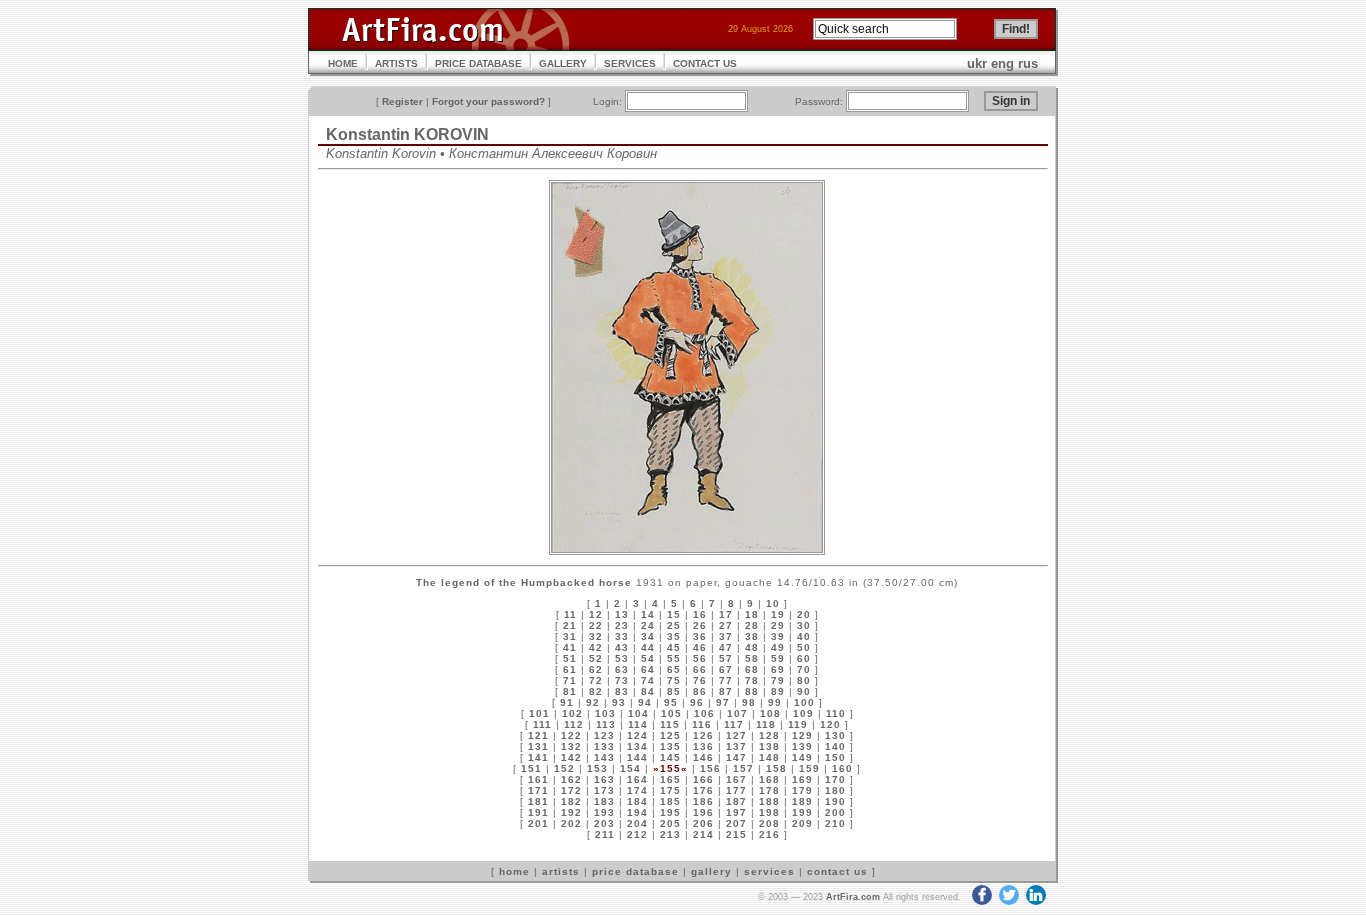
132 (571, 746)
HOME (343, 63)
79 (778, 680)
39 (778, 636)
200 (835, 812)
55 (674, 658)
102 (572, 713)
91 (567, 702)
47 (726, 647)
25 (674, 625)
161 (538, 779)
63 (622, 669)
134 (637, 746)
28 (752, 625)
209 (802, 823)
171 (538, 790)
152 (564, 768)
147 (736, 757)
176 (703, 790)
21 (570, 625)
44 (648, 647)
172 (571, 790)
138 (769, 746)
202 (571, 823)
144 (637, 757)
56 (700, 658)
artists (561, 871)
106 (704, 713)
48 (752, 647)
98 (749, 702)
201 (538, 823)
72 (596, 680)
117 (734, 724)
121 (538, 735)
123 (604, 735)
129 (802, 735)
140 (835, 746)
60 (804, 658)
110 (836, 713)
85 (674, 691)
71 (570, 680)
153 (597, 768)
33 (622, 636)
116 (702, 724)
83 (622, 691)
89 (778, 691)
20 (804, 614)
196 (703, 812)
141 (538, 757)
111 (542, 724)
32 (596, 636)
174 (637, 790)
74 (648, 680)
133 (604, 746)
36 (700, 636)
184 (637, 801)
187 (736, 801)
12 (596, 614)
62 (596, 669)
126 (703, 735)
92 (593, 702)
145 (670, 757)
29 (778, 625)
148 (769, 757)
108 (770, 713)
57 (726, 658)
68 (752, 669)
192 (571, 812)
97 (723, 702)
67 (726, 669)
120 (830, 724)
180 (835, 790)
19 (778, 614)
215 (736, 834)
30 (804, 625)
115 (670, 724)
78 (752, 680)
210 (835, 823)
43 (622, 647)
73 (622, 680)
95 (671, 702)
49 (778, 647)
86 (700, 691)
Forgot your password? (488, 101)
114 (638, 724)
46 (700, 647)
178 (769, 790)
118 (766, 724)
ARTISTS (396, 63)
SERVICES (630, 63)
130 (835, 735)
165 (670, 779)
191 (538, 812)
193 (604, 812)
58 (752, 658)
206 (703, 823)
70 (804, 669)
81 (570, 691)
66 (700, 669)
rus (1028, 63)
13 (622, 614)
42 (596, 647)
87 (726, 691)
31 (570, 636)
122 (571, 735)
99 (775, 702)
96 (697, 702)
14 (648, 614)
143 (604, 757)
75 (674, 680)
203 (604, 823)
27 (726, 625)
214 (703, 834)
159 (809, 768)
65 (674, 669)
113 (606, 724)
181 (538, 801)
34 (648, 636)
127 (736, 735)
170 (835, 779)
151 (531, 768)
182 (571, 801)
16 (700, 614)
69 (778, 669)
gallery (711, 871)
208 (769, 823)
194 (637, 812)
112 (574, 724)
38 (752, 636)
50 (804, 647)
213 (670, 834)
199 (802, 812)
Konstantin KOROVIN (407, 134)
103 (605, 713)
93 (619, 702)
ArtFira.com (853, 897)
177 (736, 790)
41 (570, 647)
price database (635, 871)
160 (842, 768)
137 (736, 746)
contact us (837, 871)
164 (637, 779)
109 (803, 713)
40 (804, 636)
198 (769, 812)
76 (700, 680)
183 (604, 801)
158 (776, 768)
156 (710, 768)
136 (703, 746)
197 (736, 812)
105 (671, 713)
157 (743, 768)
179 (802, 790)
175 (670, 790)
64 (648, 669)
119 (798, 724)
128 (769, 735)
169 (802, 779)
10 (773, 603)
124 (637, 735)
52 (596, 658)
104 (638, 713)
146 (703, 757)
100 (804, 702)
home (514, 871)
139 (802, 746)
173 (604, 790)
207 (736, 823)
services (769, 871)
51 (570, 658)
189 (802, 801)
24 (648, 625)
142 (571, 757)
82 (596, 691)
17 (726, 614)
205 (670, 823)
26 (700, 625)
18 (752, 614)
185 (670, 801)
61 (570, 669)
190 (835, 801)
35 (674, 636)
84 (648, 691)
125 (670, 735)
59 (778, 658)
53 (622, 658)
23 (622, 625)
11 (570, 614)
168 (769, 779)
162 (571, 779)
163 (604, 779)
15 (674, 614)
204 (637, 823)
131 (538, 746)
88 (752, 691)
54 (648, 658)
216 (769, 834)
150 (835, 757)
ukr (977, 63)
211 (605, 834)
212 (637, 834)
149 (802, 757)
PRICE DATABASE (478, 63)
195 (670, 812)
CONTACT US (705, 63)
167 (736, 779)
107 (737, 713)
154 (630, 768)
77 (726, 680)
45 (674, 647)
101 (539, 713)
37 (726, 636)
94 (645, 702)
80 (804, 680)
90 (804, 691)
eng (1002, 63)
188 (769, 801)
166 (703, 779)
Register (402, 101)
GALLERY (563, 63)
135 (670, 746)
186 (703, 801)
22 (596, 625)
